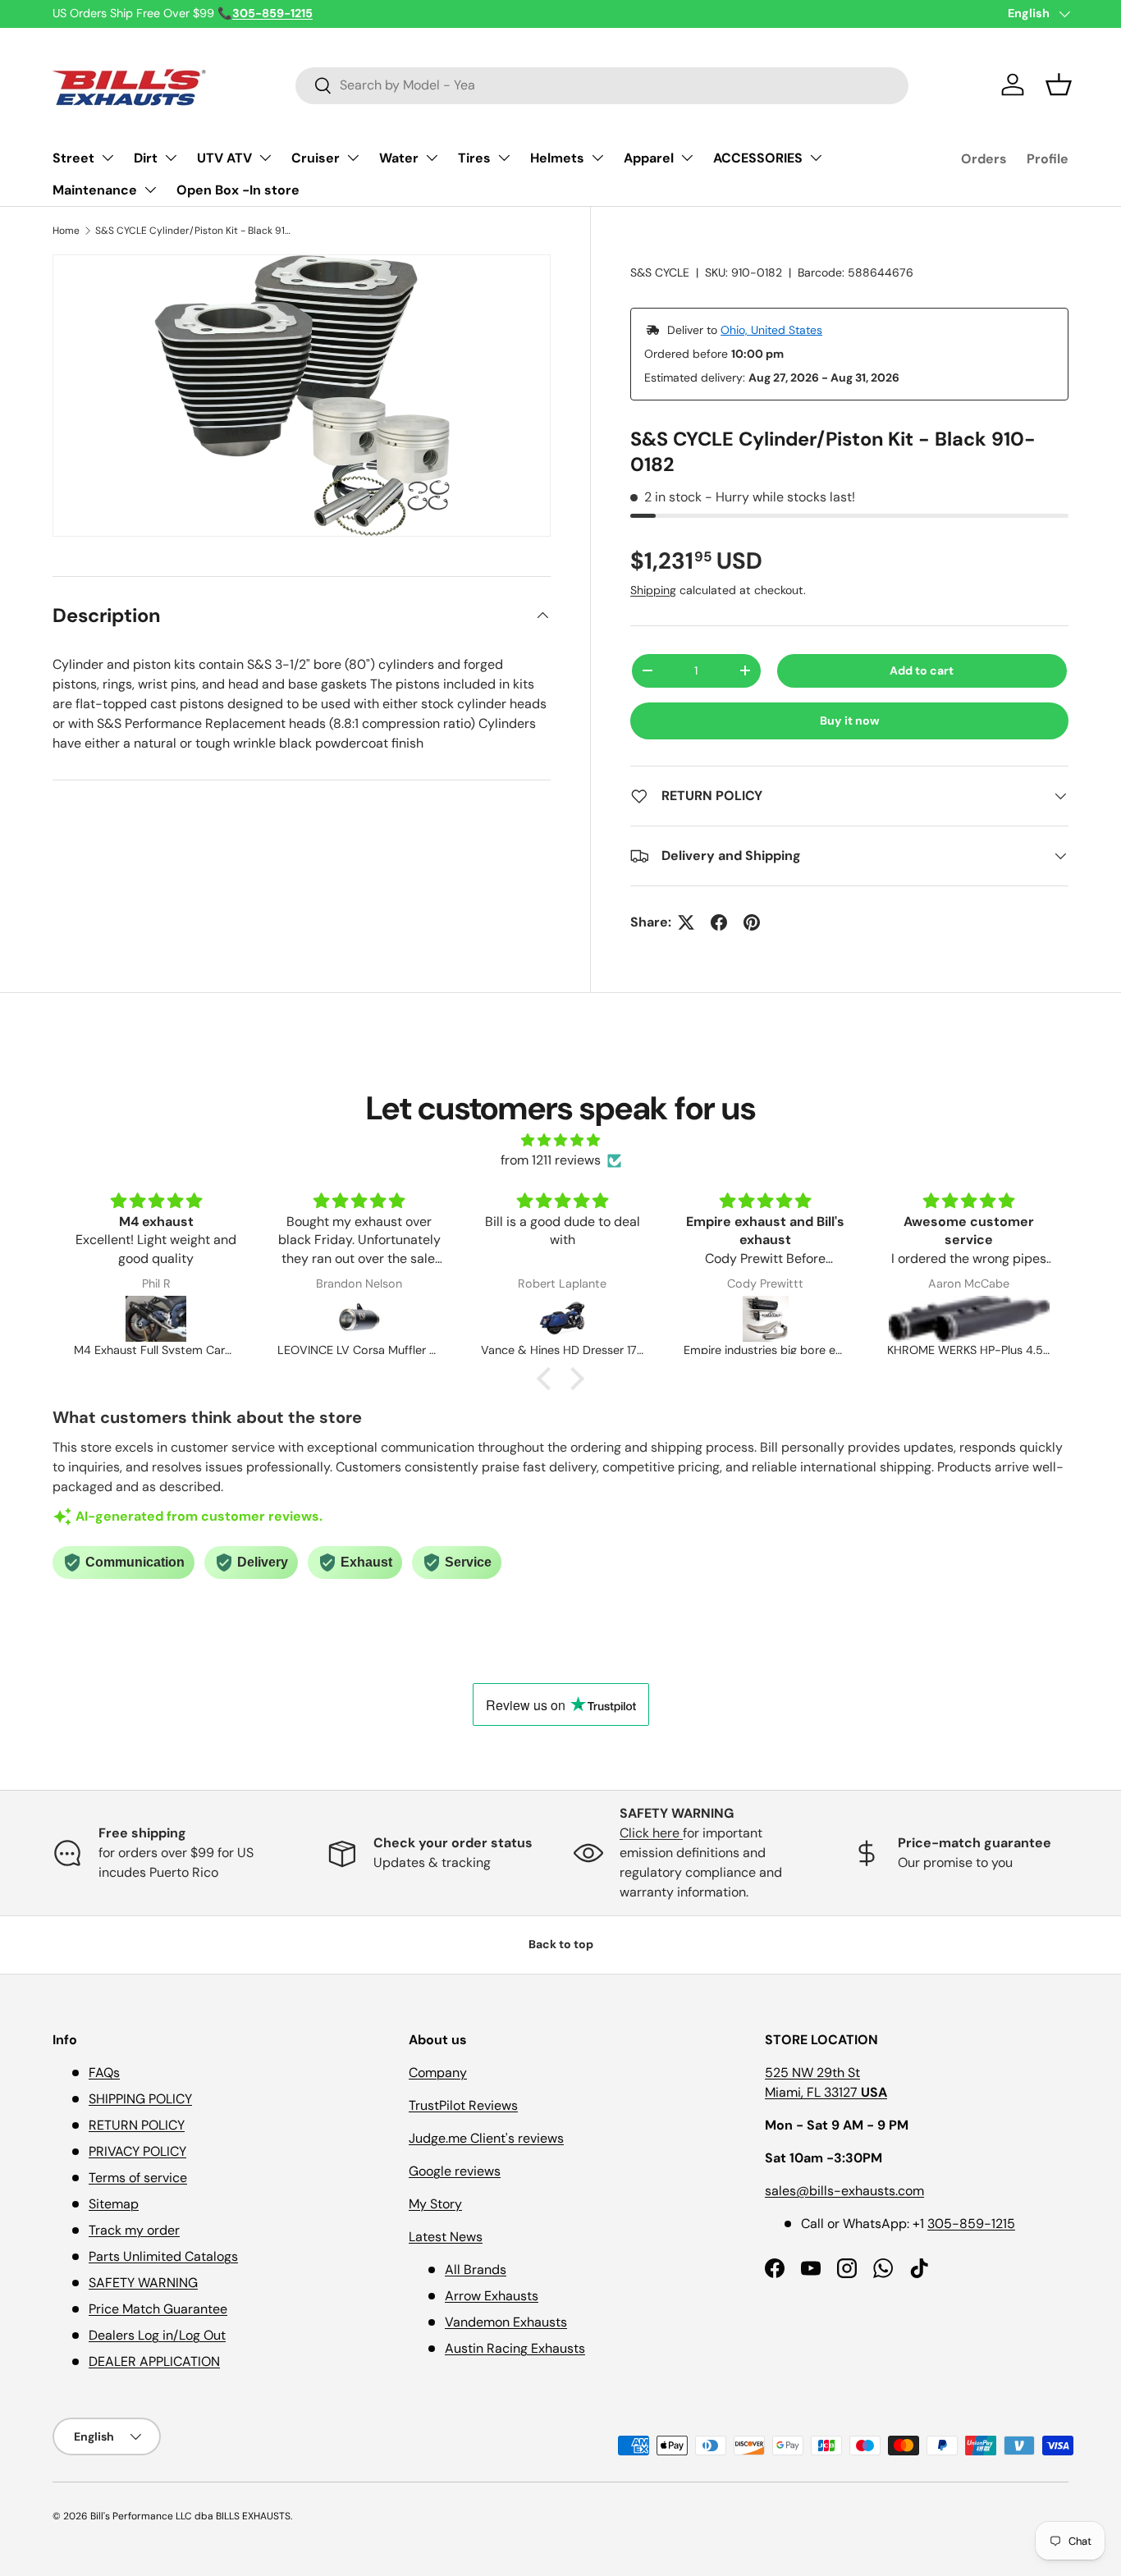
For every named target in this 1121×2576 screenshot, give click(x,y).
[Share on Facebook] (719, 922)
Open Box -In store (238, 190)
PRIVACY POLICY (137, 2151)
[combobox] (602, 85)
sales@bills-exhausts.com (844, 2191)
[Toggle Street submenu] (108, 158)
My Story (435, 2204)
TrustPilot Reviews (463, 2105)
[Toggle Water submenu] (432, 158)
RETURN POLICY (137, 2125)
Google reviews (455, 2171)
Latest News (446, 2237)
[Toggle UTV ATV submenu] (265, 158)
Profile (1048, 159)
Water (399, 158)
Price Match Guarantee (158, 2309)
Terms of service (138, 2178)
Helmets (557, 158)
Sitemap (114, 2204)
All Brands (476, 2269)
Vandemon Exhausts (506, 2322)
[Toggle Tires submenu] (504, 158)
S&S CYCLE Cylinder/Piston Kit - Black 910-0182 (194, 231)
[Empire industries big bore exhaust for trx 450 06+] (766, 1319)
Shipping (653, 590)
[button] (1059, 85)
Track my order (134, 2230)
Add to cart (922, 670)
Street (73, 158)
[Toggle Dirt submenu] (171, 158)
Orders (984, 159)
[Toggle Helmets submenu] (597, 158)
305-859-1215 (971, 2224)
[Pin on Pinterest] (752, 922)
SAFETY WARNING (143, 2283)
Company (438, 2073)
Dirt (146, 158)
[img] (560, 1140)
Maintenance (95, 190)
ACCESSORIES (758, 158)
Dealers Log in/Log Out (157, 2335)
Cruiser (316, 158)
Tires (474, 158)
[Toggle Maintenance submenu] (150, 190)
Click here (651, 1833)
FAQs (104, 2073)
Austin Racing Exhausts (515, 2348)
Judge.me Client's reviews (486, 2138)
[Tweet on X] (686, 922)
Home (66, 231)
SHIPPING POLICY (140, 2099)
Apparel (649, 158)
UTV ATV (224, 158)
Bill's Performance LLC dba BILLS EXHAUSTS (190, 2516)
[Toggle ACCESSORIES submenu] (816, 158)
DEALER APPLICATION (154, 2361)
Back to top (561, 1944)
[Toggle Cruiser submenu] (353, 158)
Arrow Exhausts (492, 2296)
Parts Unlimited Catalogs (163, 2256)
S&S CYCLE (660, 272)
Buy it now (850, 721)
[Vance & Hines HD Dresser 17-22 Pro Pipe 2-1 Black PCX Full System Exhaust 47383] (563, 1319)
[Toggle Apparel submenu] (687, 158)
